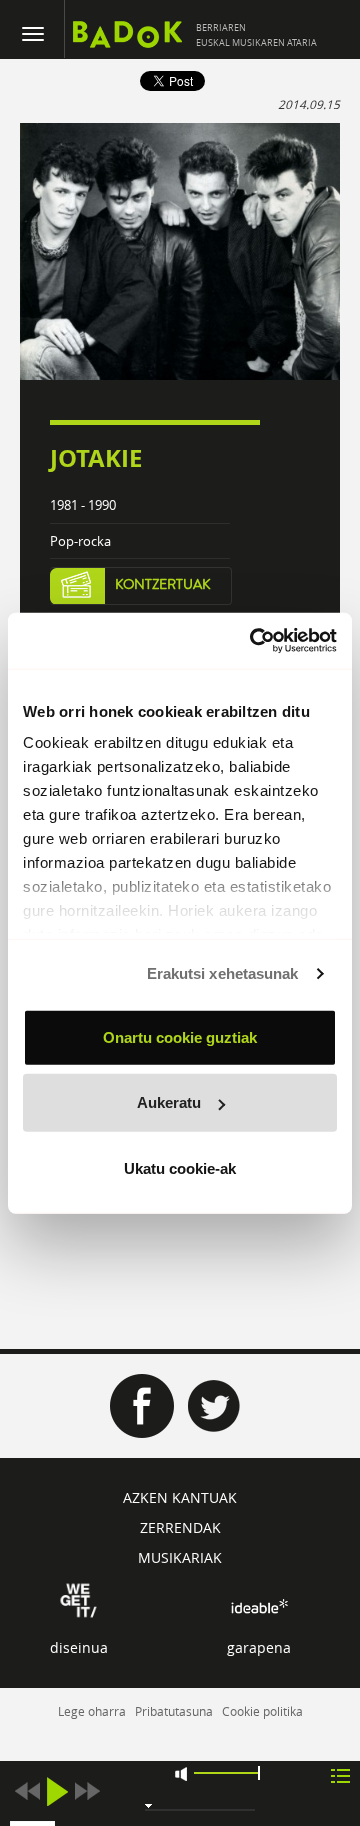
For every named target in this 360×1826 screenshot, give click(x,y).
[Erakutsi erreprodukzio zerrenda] (340, 1774)
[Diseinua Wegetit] (78, 1598)
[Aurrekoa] (27, 1791)
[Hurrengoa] (87, 1791)
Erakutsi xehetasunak (223, 973)
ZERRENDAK (180, 1527)
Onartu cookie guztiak (180, 1036)
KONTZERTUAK (163, 585)
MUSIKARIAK (180, 1557)
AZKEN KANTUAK (180, 1497)
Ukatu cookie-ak (180, 1167)
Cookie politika (262, 1711)
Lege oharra (92, 1711)
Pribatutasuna (174, 1711)
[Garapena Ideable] (259, 1605)
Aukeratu (169, 1102)
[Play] (57, 1791)
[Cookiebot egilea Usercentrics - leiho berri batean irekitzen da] (254, 641)
